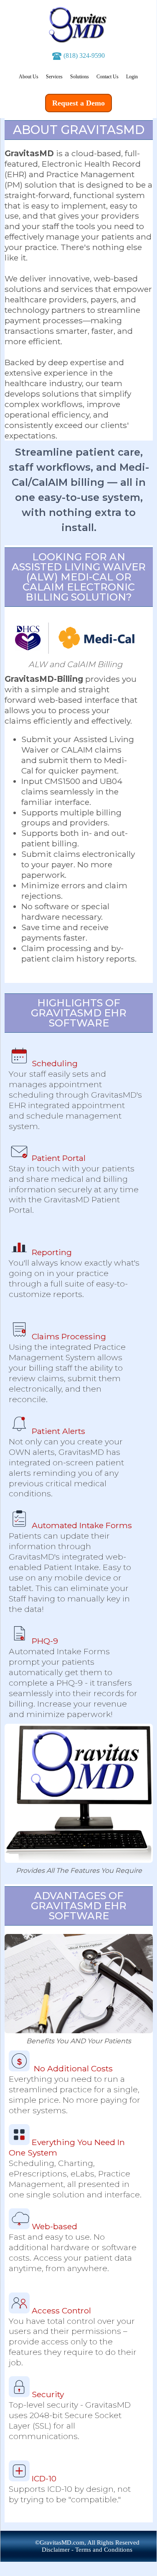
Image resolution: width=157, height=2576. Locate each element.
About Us (29, 77)
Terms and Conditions (104, 2550)
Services (54, 77)
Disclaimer (56, 2550)
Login (132, 77)
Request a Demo (78, 103)
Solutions (80, 77)
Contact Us (108, 77)
